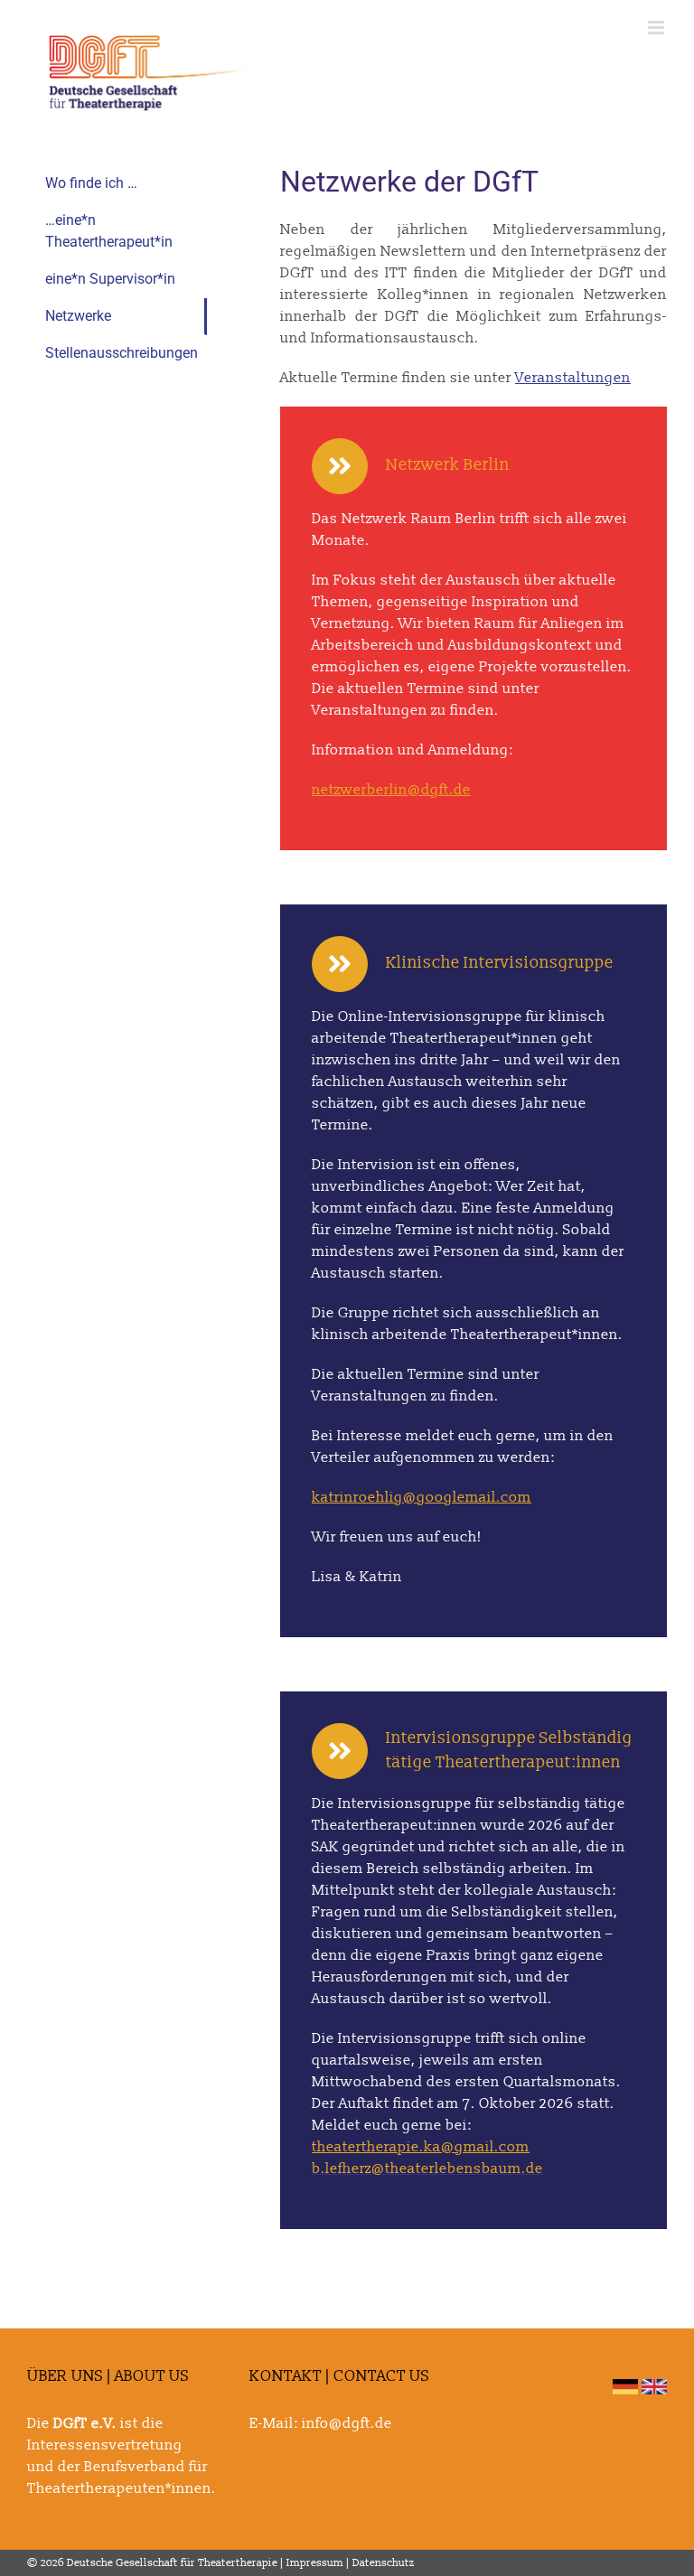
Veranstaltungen (573, 378)
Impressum (315, 2563)
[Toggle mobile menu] (657, 28)
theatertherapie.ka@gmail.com (421, 2147)
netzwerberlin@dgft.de (391, 790)
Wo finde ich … (91, 183)
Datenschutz (384, 2563)
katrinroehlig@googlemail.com (422, 1497)
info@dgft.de (347, 2423)
